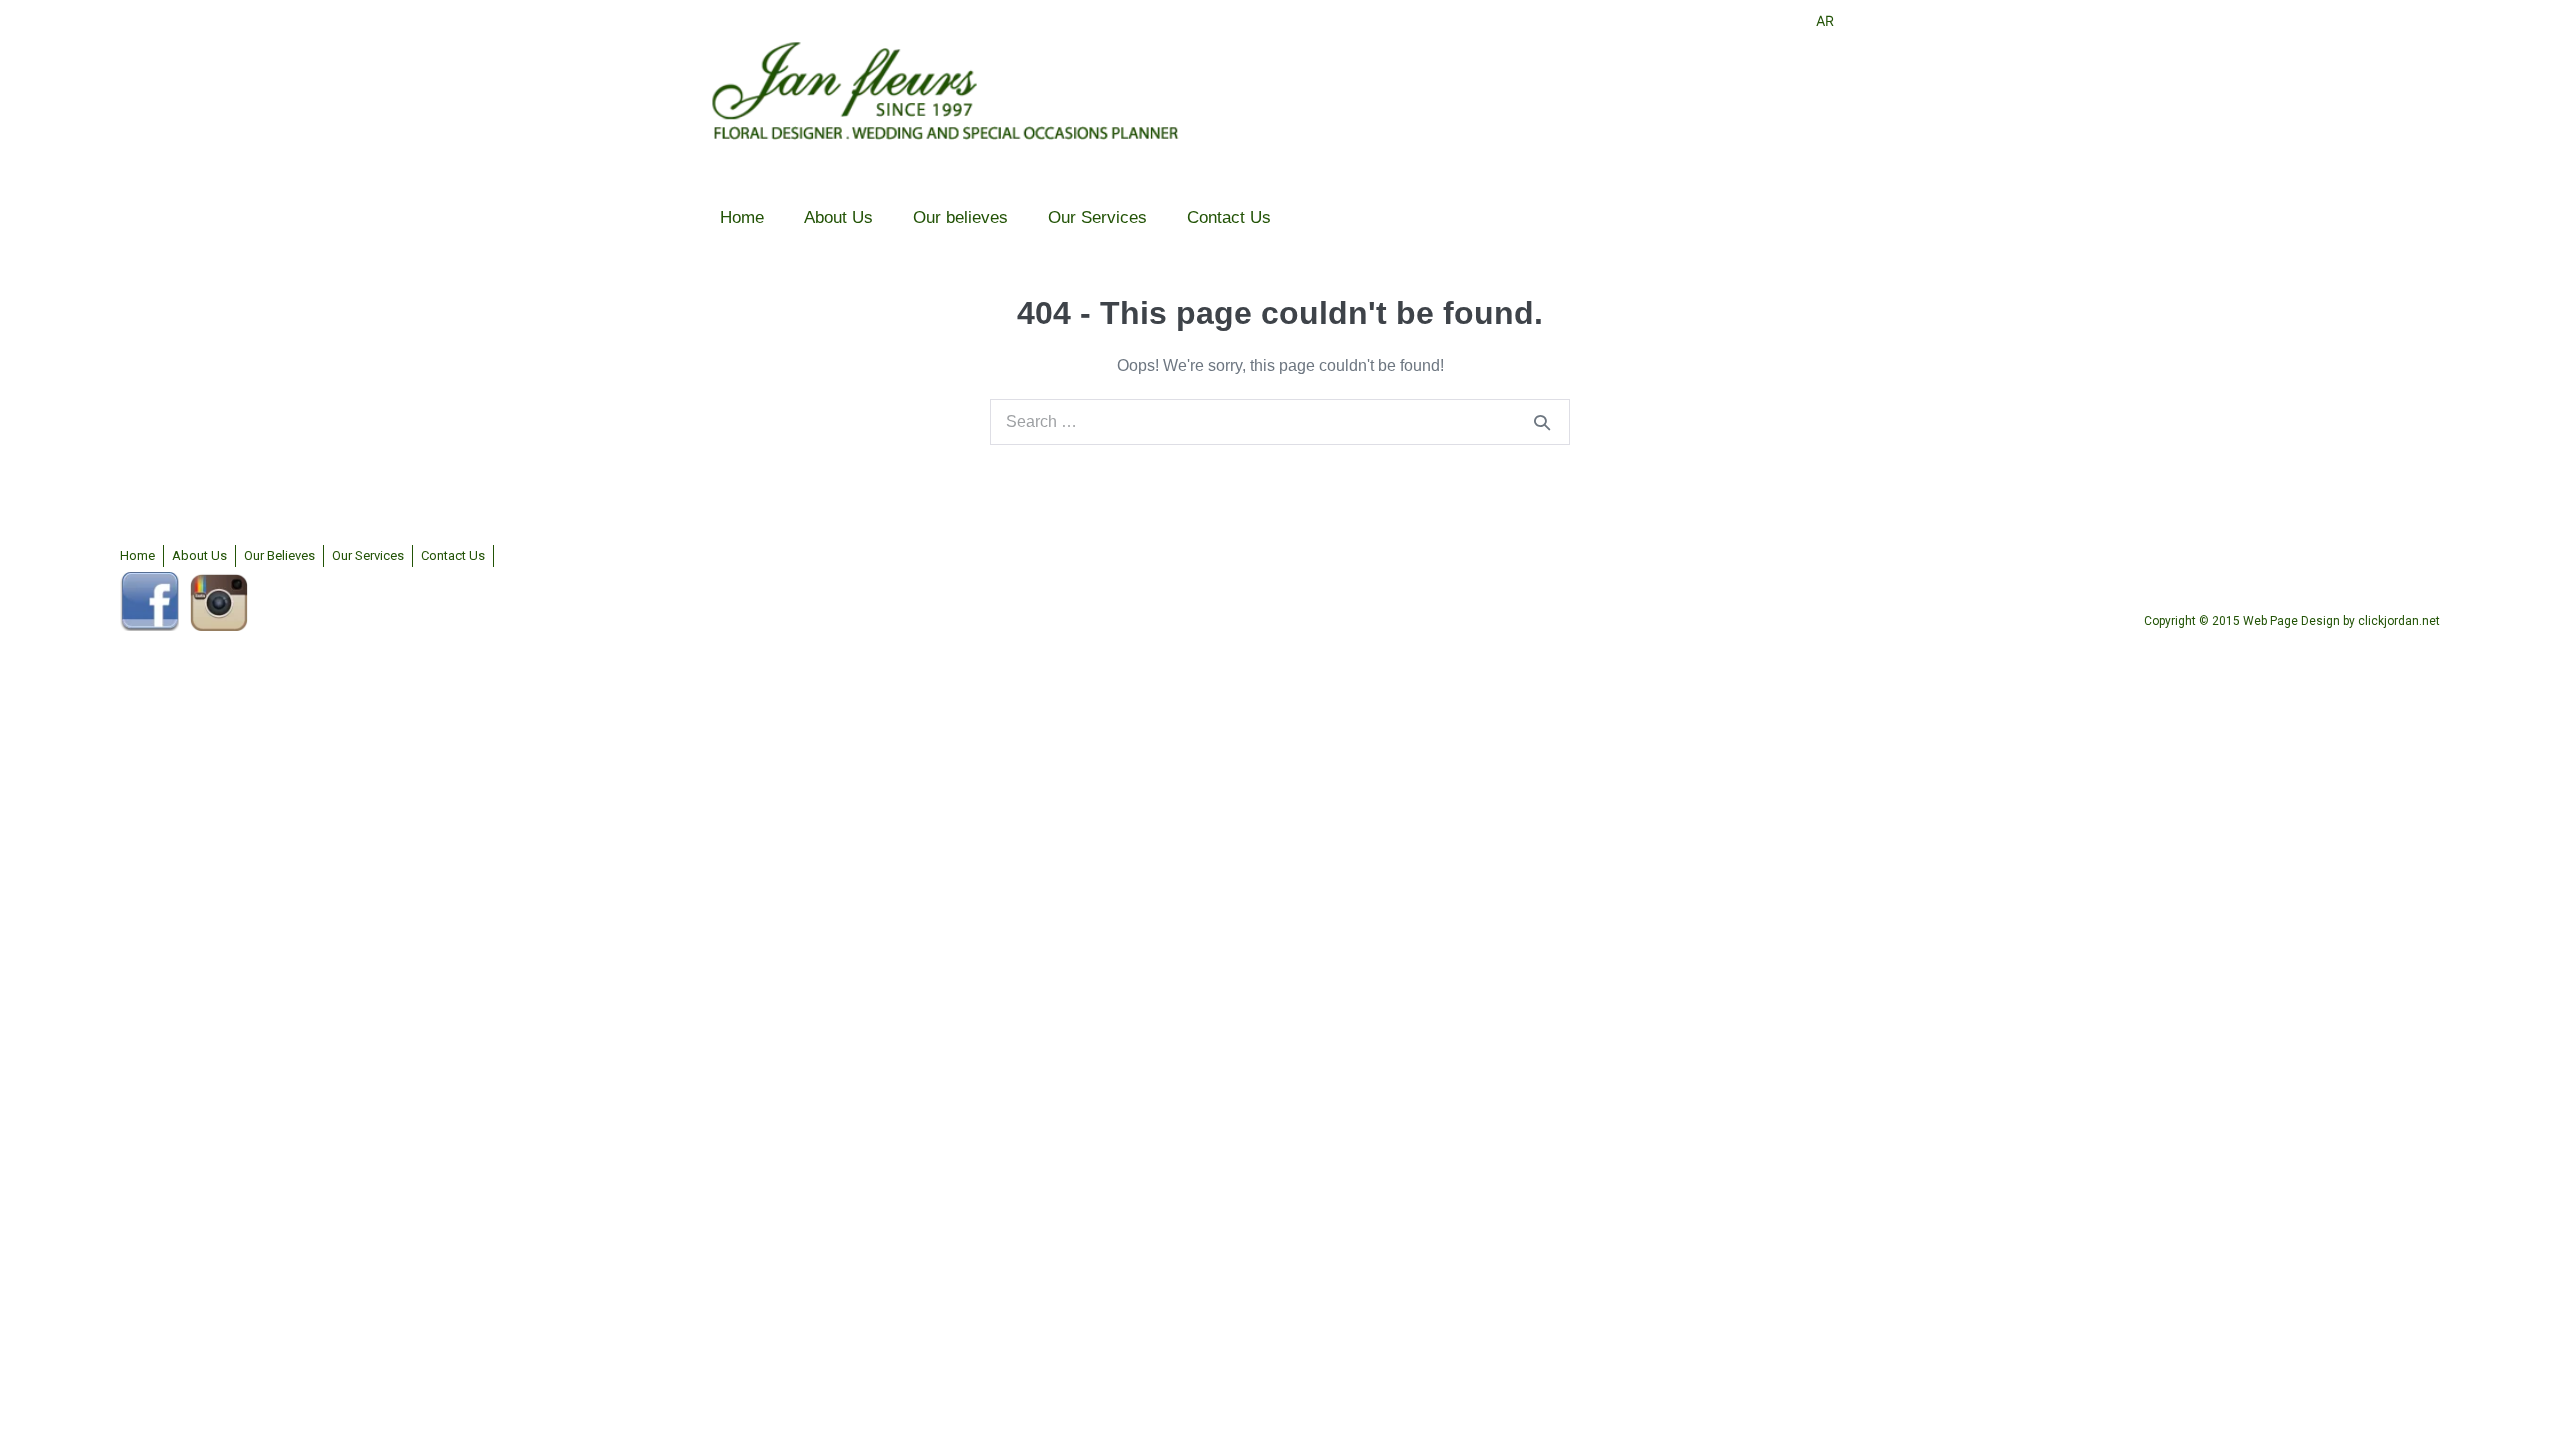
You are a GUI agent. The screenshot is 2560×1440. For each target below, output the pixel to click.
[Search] (1542, 422)
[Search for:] (1280, 421)
